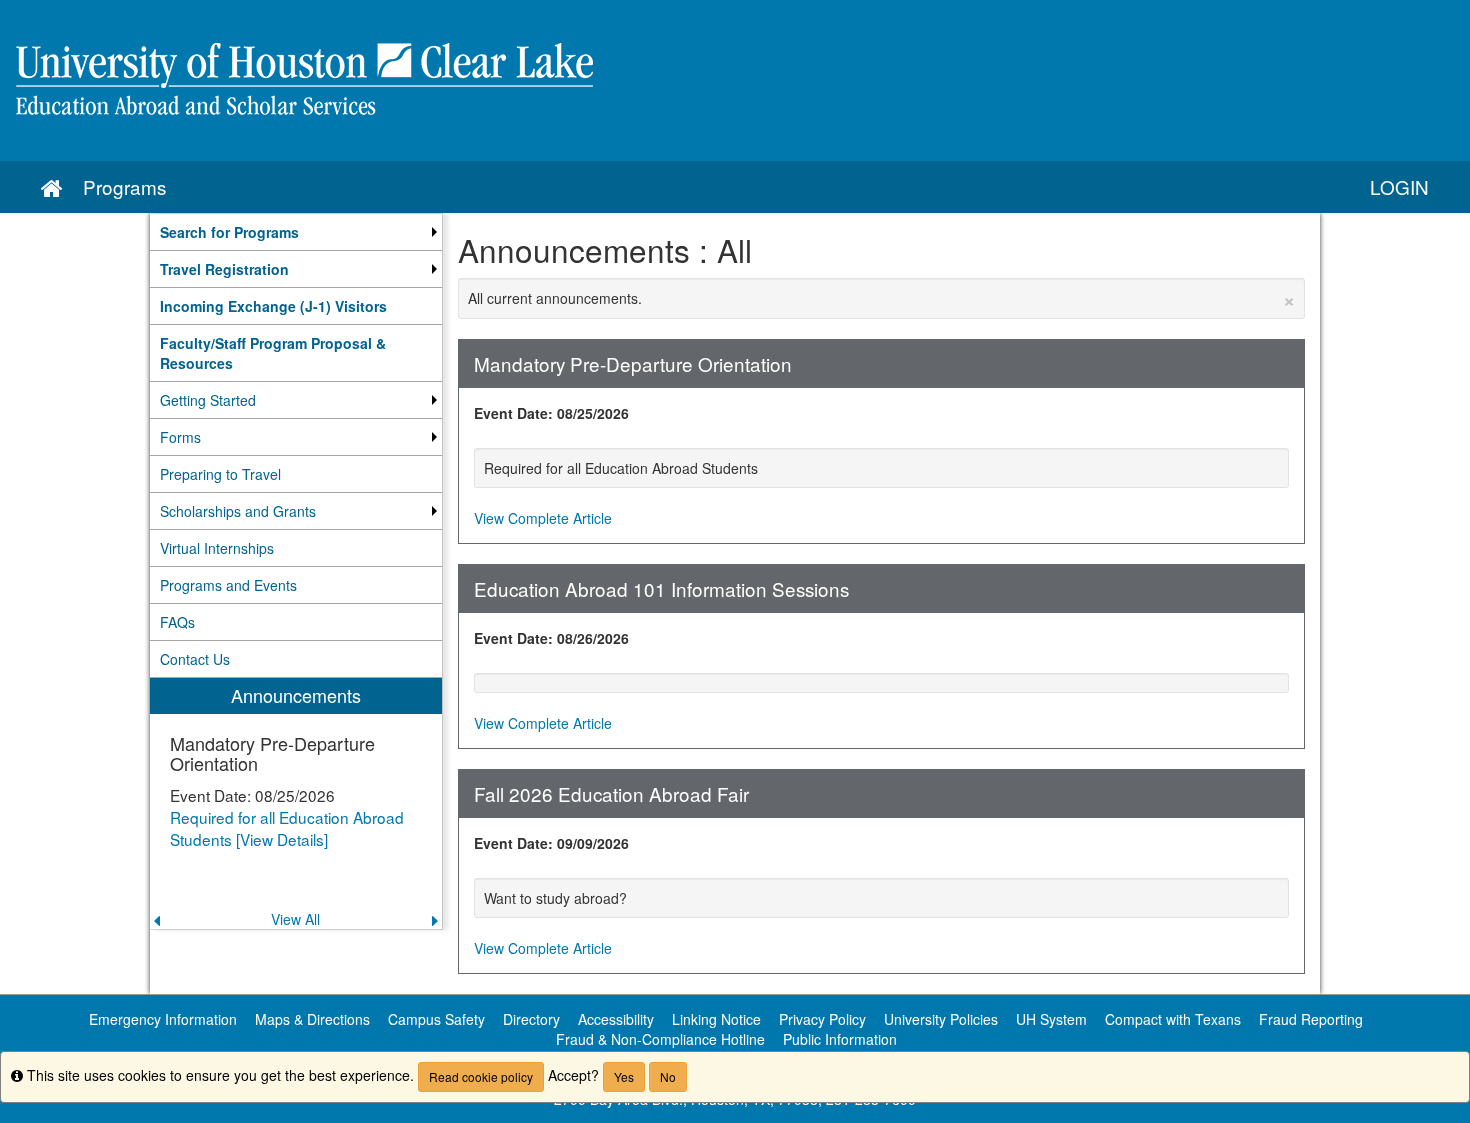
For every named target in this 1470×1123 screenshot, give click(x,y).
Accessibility (616, 1019)
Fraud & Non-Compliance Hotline (660, 1039)
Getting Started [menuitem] (208, 400)
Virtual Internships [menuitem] (217, 548)
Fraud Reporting (1311, 1019)
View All (295, 919)
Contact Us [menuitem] (195, 659)
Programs (124, 186)
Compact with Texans (1173, 1019)
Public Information (840, 1039)
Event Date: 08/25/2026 (551, 413)
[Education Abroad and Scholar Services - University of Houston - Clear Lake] (735, 80)
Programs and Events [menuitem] (228, 585)
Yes (624, 1076)
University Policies (941, 1019)
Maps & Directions (312, 1019)
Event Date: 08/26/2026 (551, 638)
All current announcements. (882, 298)
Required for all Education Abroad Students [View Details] (287, 828)
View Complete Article (543, 518)
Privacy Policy (822, 1019)
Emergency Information (163, 1019)
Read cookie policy (481, 1076)
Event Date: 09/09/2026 (551, 843)
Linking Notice (716, 1019)
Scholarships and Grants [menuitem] (238, 511)
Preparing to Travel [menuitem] (220, 474)
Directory (531, 1019)
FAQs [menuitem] (177, 622)
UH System (1051, 1019)
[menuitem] (296, 232)
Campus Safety (436, 1019)
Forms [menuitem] (180, 437)
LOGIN (1399, 186)
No (668, 1076)
